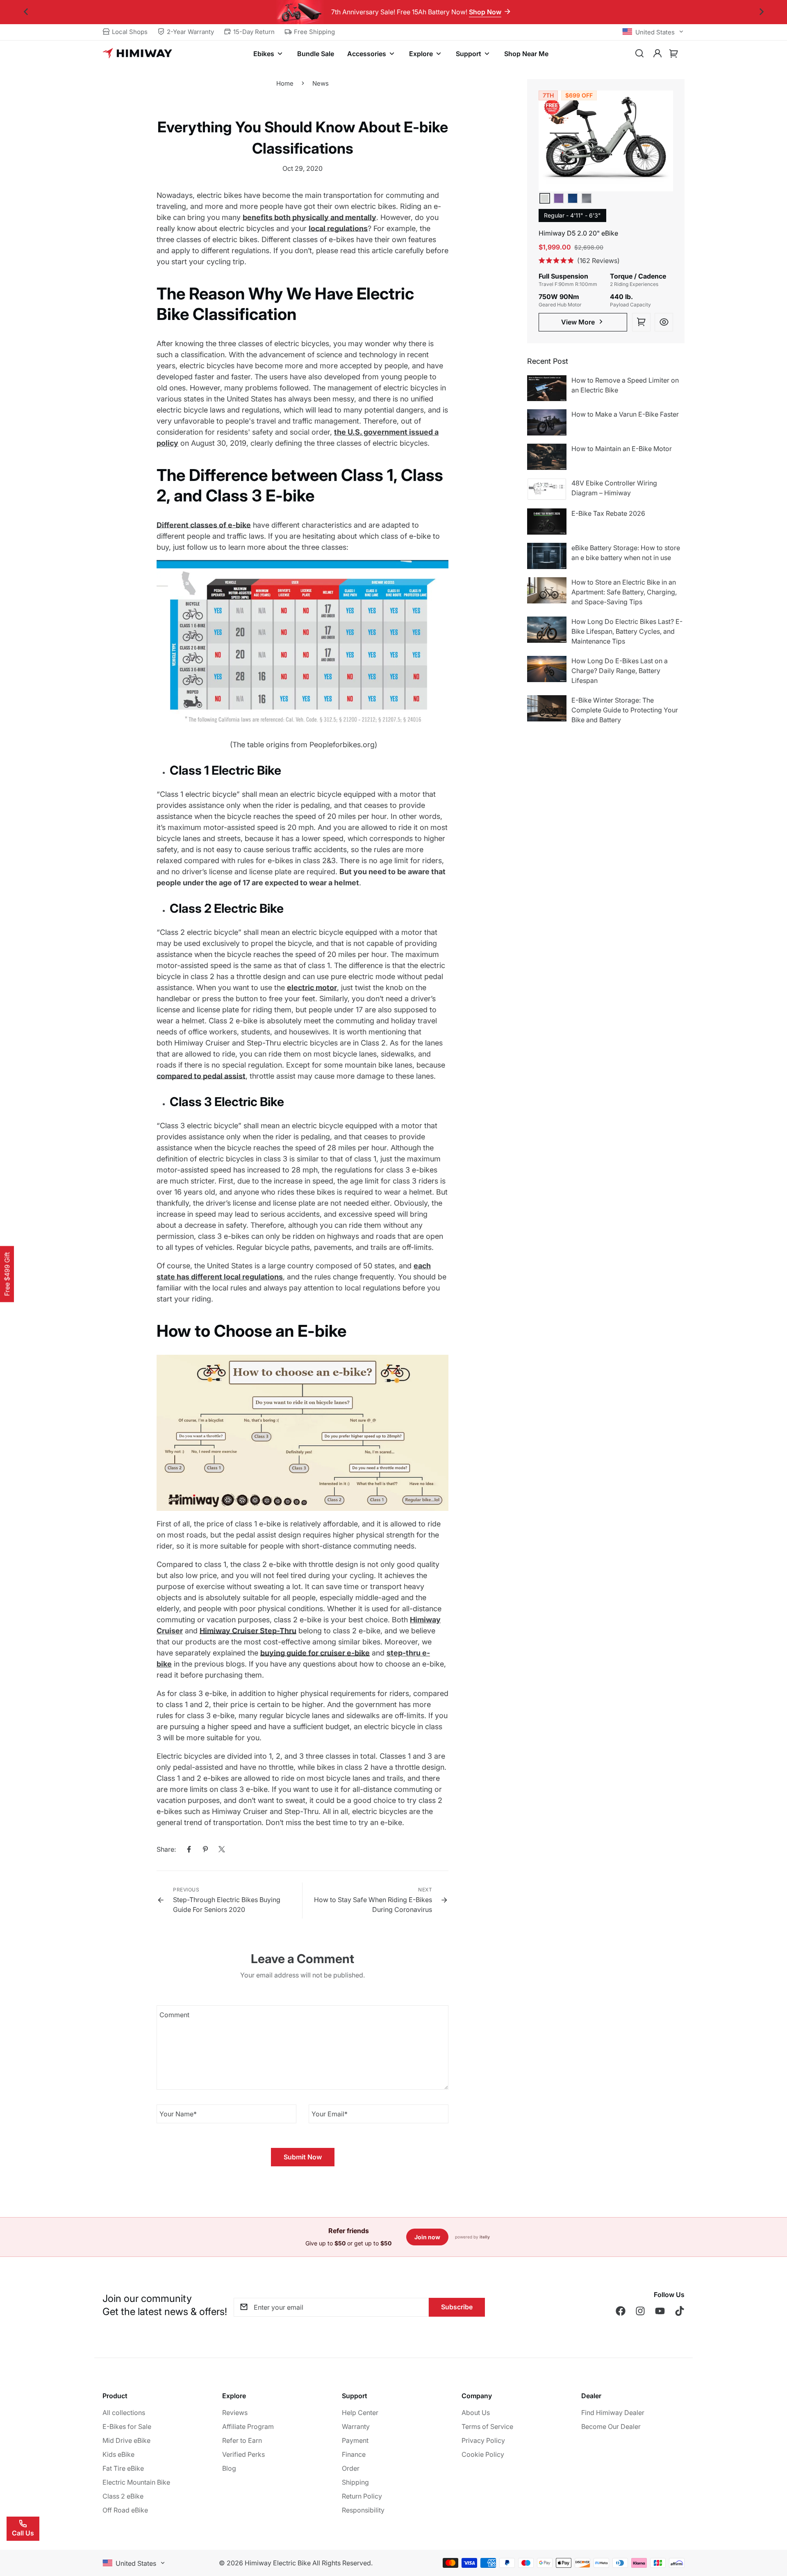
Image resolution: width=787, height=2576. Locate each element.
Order (351, 2468)
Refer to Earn (242, 2440)
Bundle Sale (316, 54)
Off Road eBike (125, 2510)
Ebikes (264, 54)
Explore (421, 54)
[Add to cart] (641, 322)
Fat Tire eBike (123, 2468)
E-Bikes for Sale (127, 2426)
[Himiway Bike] (137, 54)
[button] (674, 54)
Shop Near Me (526, 54)
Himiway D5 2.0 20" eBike (578, 233)
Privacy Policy (483, 2440)
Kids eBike (118, 2454)
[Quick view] (664, 322)
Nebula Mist (559, 198)
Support (469, 54)
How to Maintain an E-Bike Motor (622, 449)
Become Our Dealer (611, 2426)
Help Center (360, 2413)
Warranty (356, 2426)
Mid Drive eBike (126, 2440)
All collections (124, 2413)
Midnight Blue (573, 198)
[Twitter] (222, 1849)
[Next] (761, 12)
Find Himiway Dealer (613, 2413)
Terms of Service (487, 2426)
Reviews (235, 2413)
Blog (229, 2468)
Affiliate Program (248, 2426)
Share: (166, 1849)
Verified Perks (243, 2454)
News (321, 83)
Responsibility (363, 2510)
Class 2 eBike (123, 2496)
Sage (545, 198)
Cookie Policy (483, 2454)
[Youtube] (660, 2311)
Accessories (367, 54)
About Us (476, 2413)
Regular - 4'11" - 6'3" (572, 215)
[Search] (639, 54)
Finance (354, 2454)
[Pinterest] (205, 1849)
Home (285, 83)
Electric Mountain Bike (136, 2482)
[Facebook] (189, 1849)
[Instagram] (640, 2311)
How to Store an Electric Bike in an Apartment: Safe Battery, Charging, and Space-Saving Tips (624, 592)
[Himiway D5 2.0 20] (606, 141)
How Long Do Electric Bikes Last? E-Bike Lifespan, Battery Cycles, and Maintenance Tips (627, 631)
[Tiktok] (680, 2311)
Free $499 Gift (7, 1274)
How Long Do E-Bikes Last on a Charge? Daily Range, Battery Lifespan (620, 671)
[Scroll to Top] (771, 2531)
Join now (427, 2237)
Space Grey (587, 198)
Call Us (23, 2533)
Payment (355, 2440)
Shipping (355, 2482)
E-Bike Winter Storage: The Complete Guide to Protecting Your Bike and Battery (625, 710)
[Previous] (26, 12)
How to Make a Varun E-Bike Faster (625, 414)
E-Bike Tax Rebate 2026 (608, 513)
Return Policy (362, 2496)
